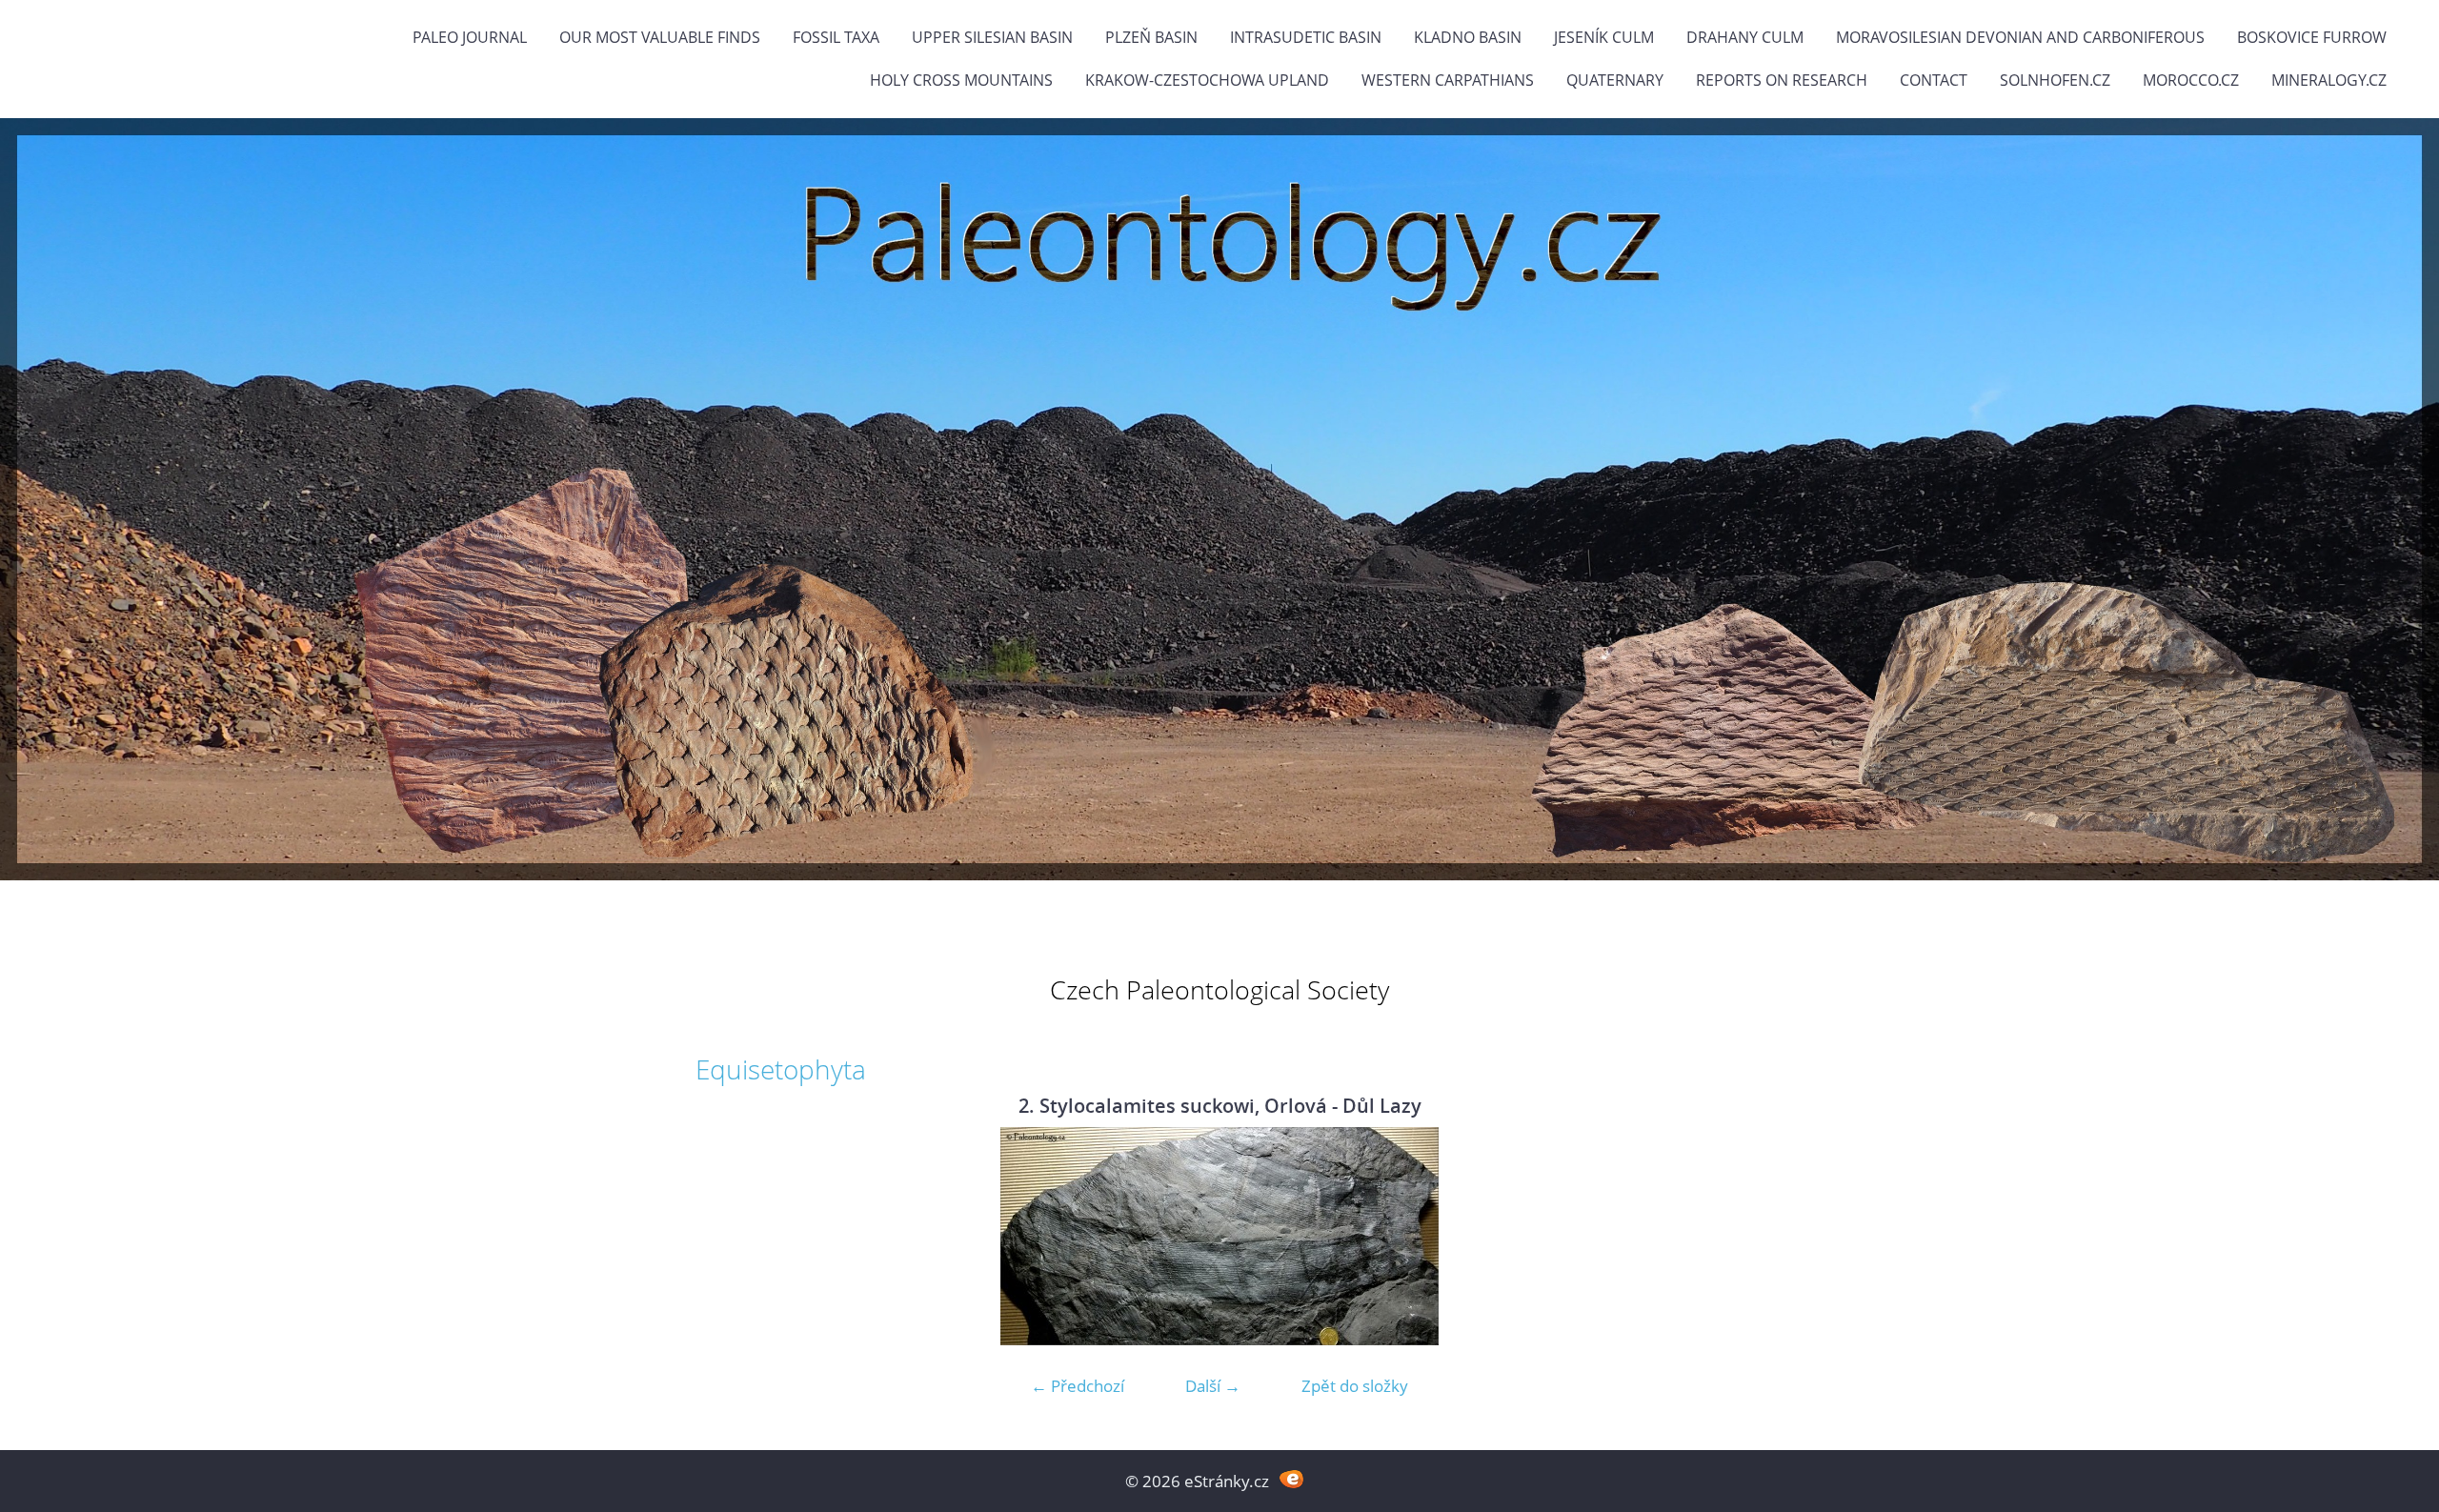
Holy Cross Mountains (961, 80)
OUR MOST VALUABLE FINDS (660, 37)
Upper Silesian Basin (992, 37)
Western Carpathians (1448, 80)
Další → (1213, 1386)
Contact (1934, 80)
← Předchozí (1078, 1386)
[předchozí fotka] (726, 1236)
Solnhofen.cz (2055, 80)
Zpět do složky (1355, 1386)
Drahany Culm (1745, 37)
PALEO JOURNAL (470, 37)
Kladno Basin (1468, 37)
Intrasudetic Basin (1306, 37)
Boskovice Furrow (2312, 37)
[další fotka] (1713, 1236)
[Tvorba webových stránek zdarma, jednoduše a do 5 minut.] (1291, 1479)
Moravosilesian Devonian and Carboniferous (2020, 37)
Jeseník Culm (1604, 37)
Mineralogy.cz (2329, 80)
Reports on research (1782, 80)
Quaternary (1615, 80)
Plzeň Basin (1151, 37)
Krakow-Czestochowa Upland (1207, 80)
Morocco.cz (2191, 80)
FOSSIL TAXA (836, 37)
